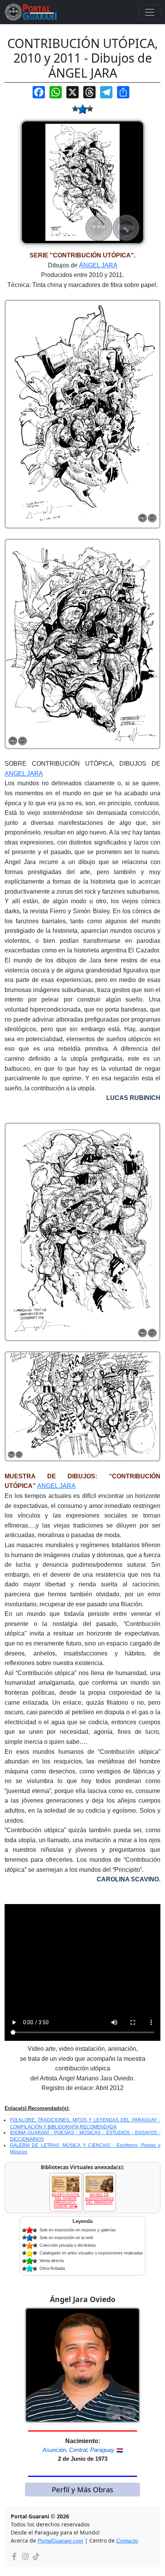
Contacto (127, 2541)
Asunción (54, 2450)
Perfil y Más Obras (82, 2489)
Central (78, 2450)
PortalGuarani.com (60, 2541)
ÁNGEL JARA (98, 265)
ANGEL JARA (24, 774)
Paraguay (102, 2450)
